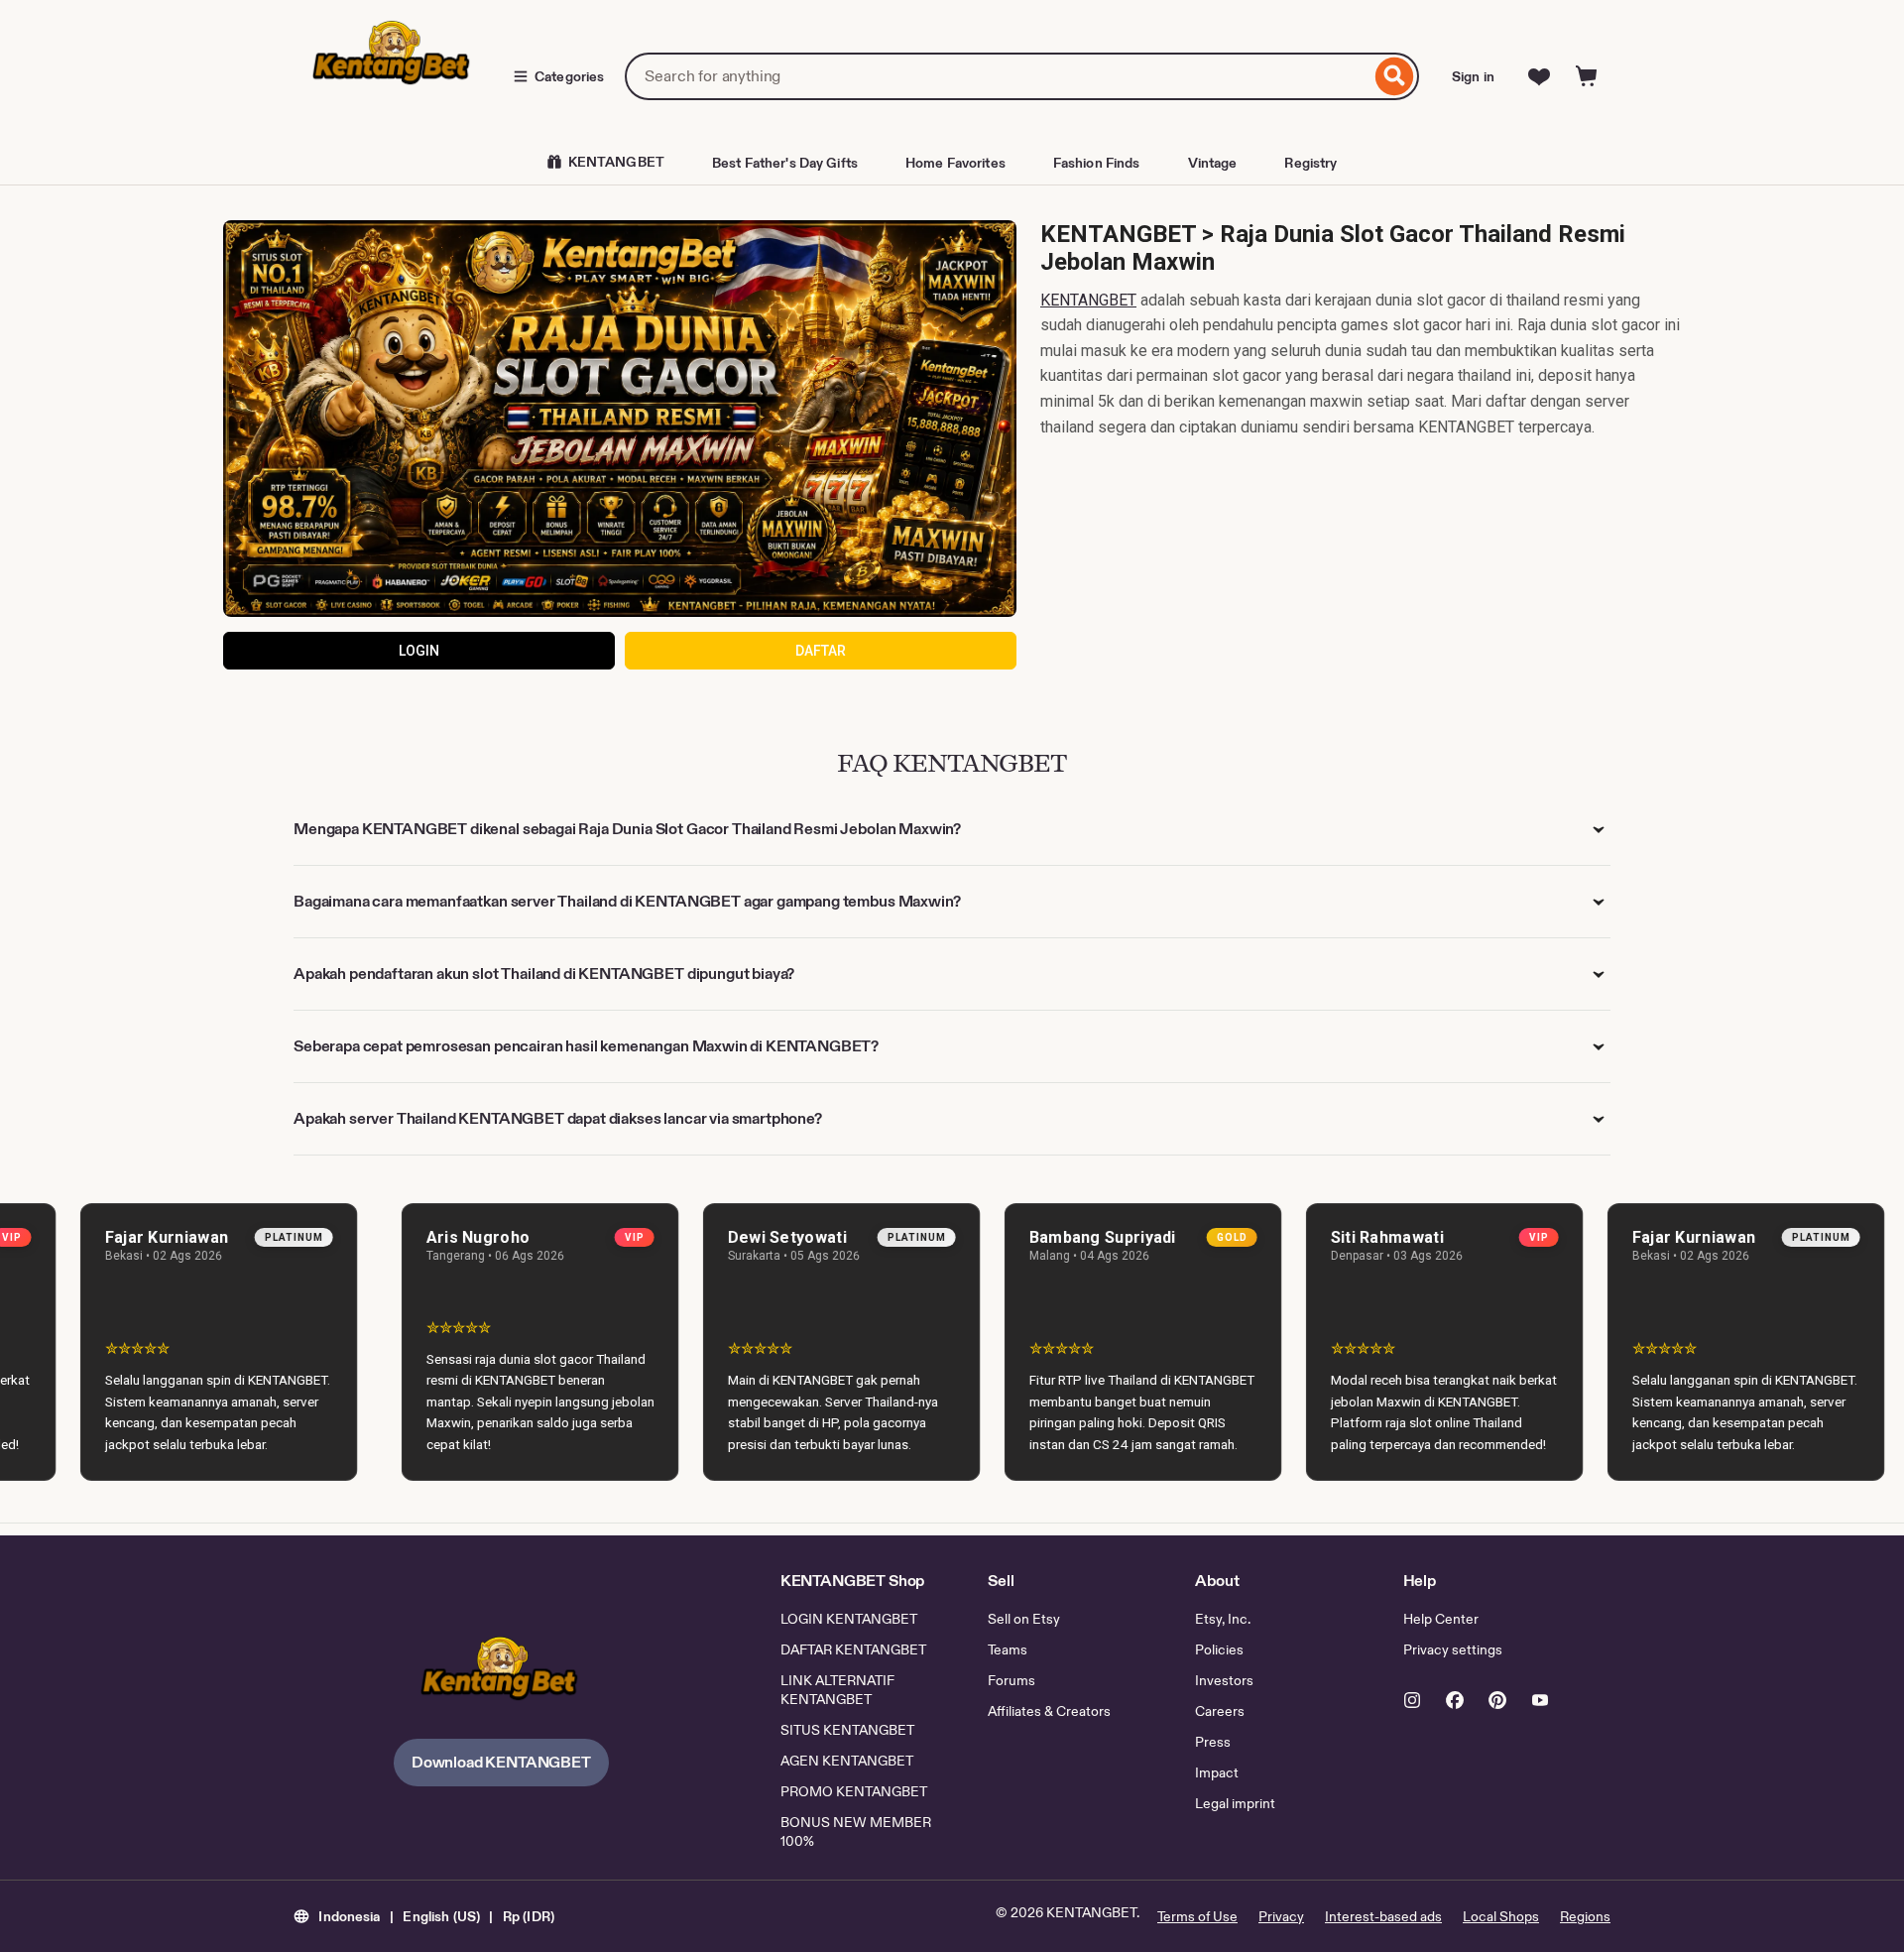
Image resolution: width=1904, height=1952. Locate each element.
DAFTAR (821, 651)
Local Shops (1501, 1916)
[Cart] (1587, 76)
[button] (424, 1916)
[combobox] (998, 76)
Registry (1310, 163)
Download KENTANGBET (501, 1762)
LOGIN (419, 651)
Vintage (1213, 163)
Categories (569, 76)
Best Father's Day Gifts (785, 163)
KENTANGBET (1088, 300)
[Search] (1395, 76)
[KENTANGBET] (501, 1674)
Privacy (1281, 1916)
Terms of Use (1197, 1916)
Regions (1585, 1916)
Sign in (1473, 76)
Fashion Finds (1097, 163)
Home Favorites (955, 163)
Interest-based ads (1383, 1916)
